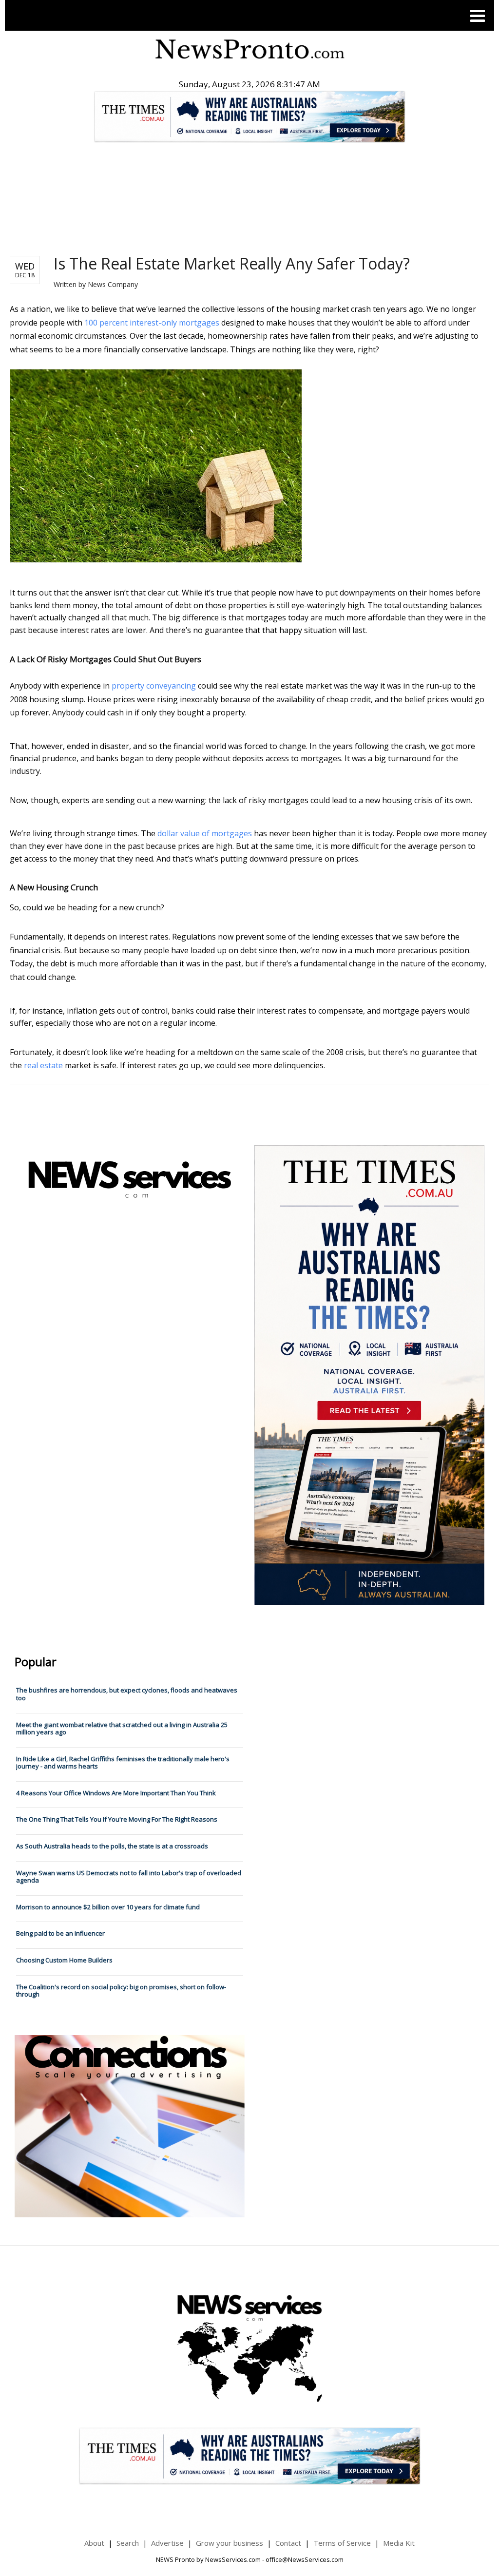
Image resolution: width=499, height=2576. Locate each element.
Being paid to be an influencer (60, 1933)
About (94, 2543)
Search (128, 2543)
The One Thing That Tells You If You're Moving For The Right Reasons (117, 1819)
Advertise (167, 2543)
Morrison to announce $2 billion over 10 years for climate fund (108, 1907)
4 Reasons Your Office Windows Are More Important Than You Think (116, 1793)
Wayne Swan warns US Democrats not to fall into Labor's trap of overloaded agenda (129, 1877)
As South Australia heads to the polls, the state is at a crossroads (112, 1846)
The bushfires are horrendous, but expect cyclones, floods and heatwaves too (127, 1694)
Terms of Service (342, 2543)
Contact (288, 2543)
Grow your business (230, 2543)
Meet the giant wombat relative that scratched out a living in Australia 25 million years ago (122, 1729)
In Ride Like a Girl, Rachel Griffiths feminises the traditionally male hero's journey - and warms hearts (123, 1763)
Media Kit (399, 2543)
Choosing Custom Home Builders (64, 1960)
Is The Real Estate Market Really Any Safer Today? (232, 263)
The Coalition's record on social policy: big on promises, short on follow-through (121, 1991)
